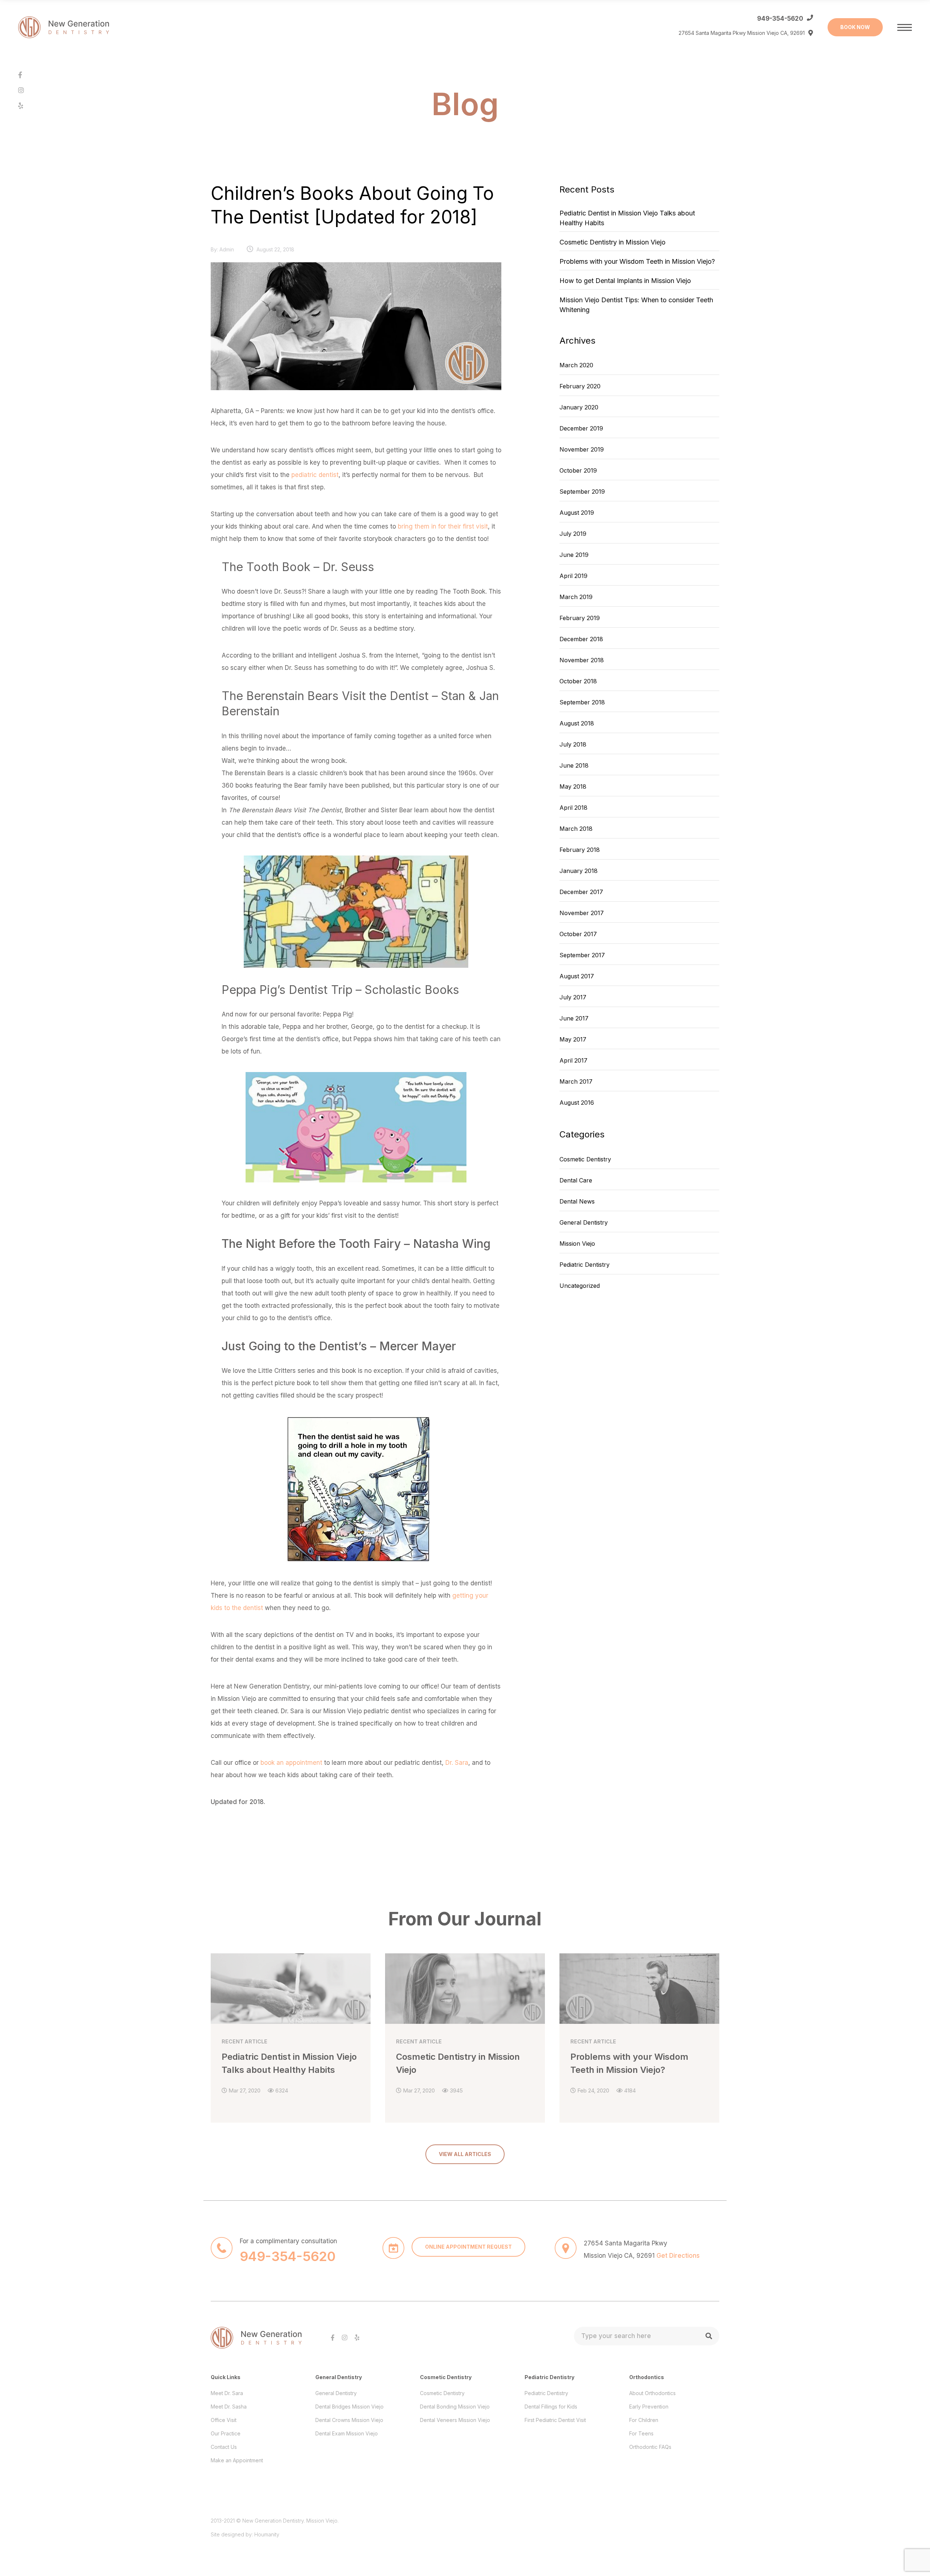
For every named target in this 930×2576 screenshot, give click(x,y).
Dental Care (576, 1180)
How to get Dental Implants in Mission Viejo (625, 281)
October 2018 (578, 681)
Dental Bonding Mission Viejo (455, 2407)
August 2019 (577, 513)
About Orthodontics (652, 2393)
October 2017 (578, 934)
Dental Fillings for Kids (551, 2407)
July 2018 (573, 744)
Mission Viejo (577, 1243)
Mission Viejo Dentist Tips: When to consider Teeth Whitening (636, 305)
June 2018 (574, 765)
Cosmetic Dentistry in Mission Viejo (612, 242)
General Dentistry (584, 1222)
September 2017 (582, 955)
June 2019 (574, 555)
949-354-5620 (780, 19)
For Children (644, 2420)
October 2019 (578, 470)
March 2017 (576, 1081)
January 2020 (579, 407)
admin (227, 249)
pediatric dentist (315, 475)
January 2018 (579, 871)
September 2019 (582, 492)
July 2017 (573, 997)
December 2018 (581, 639)
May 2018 (573, 786)
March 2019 (576, 597)
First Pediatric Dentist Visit (555, 2420)
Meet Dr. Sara (227, 2393)
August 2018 (577, 723)
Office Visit (224, 2420)
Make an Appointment (237, 2460)
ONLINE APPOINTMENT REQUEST (468, 2247)
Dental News (577, 1201)
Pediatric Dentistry (585, 1265)
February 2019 (580, 618)
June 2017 (574, 1018)
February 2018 (580, 850)
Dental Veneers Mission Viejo (455, 2420)
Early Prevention (649, 2407)
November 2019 (582, 449)
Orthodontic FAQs (650, 2447)
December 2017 (581, 892)
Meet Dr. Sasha (229, 2407)
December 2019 (581, 428)
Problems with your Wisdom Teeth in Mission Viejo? (637, 261)
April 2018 (573, 808)
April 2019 (573, 576)
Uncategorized (580, 1286)
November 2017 (582, 913)
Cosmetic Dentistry (585, 1159)
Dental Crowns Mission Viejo (349, 2420)
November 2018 (582, 660)
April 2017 (573, 1060)
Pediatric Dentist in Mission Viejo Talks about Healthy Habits (627, 218)
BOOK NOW (855, 27)
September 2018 (582, 702)
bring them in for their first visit (443, 526)
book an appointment (291, 1763)
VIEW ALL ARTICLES (465, 2154)
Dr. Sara (457, 1763)
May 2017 (573, 1039)
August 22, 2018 (275, 249)
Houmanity (267, 2534)
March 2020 (576, 365)
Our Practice (226, 2433)
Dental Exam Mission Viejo (347, 2433)
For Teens (641, 2433)
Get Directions (678, 2256)
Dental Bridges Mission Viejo (349, 2407)
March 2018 (576, 829)
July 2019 (573, 534)
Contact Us (224, 2447)
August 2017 (577, 976)
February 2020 (580, 386)
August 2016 (577, 1103)
